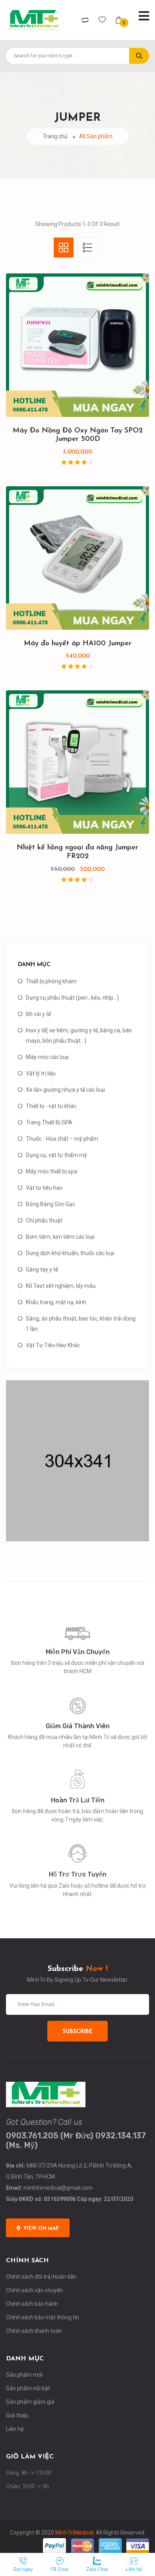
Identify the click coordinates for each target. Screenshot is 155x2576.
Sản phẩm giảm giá (30, 2402)
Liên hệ (15, 2429)
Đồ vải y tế (38, 1014)
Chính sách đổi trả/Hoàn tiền (41, 2277)
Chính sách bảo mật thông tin (43, 2317)
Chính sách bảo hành (32, 2304)
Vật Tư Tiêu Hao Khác (53, 1345)
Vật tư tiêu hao (44, 1188)
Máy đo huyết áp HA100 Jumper (78, 644)
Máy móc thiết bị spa (51, 1171)
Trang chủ (55, 136)
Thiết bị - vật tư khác (51, 1106)
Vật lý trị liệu (41, 1073)
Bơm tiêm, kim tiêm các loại (60, 1237)
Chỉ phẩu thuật (44, 1220)
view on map (41, 2229)
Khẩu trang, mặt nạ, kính (56, 1302)
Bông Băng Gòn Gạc (50, 1204)
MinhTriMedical (74, 2533)
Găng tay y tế (42, 1269)
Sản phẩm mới (24, 2375)
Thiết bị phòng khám (51, 981)
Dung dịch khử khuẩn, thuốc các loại (70, 1253)
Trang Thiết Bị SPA (49, 1122)
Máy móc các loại (47, 1057)
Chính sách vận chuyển (34, 2290)
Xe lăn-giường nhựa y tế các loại (65, 1090)
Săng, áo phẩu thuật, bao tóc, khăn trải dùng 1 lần (81, 1324)
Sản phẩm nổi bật (28, 2388)
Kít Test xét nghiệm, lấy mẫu (61, 1286)
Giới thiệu (17, 2415)
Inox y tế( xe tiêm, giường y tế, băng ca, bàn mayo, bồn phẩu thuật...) (79, 1036)
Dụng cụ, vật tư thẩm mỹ (56, 1155)
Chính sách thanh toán (34, 2331)
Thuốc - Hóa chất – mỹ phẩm (62, 1139)
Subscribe (77, 2032)
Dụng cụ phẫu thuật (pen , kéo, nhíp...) (72, 998)
